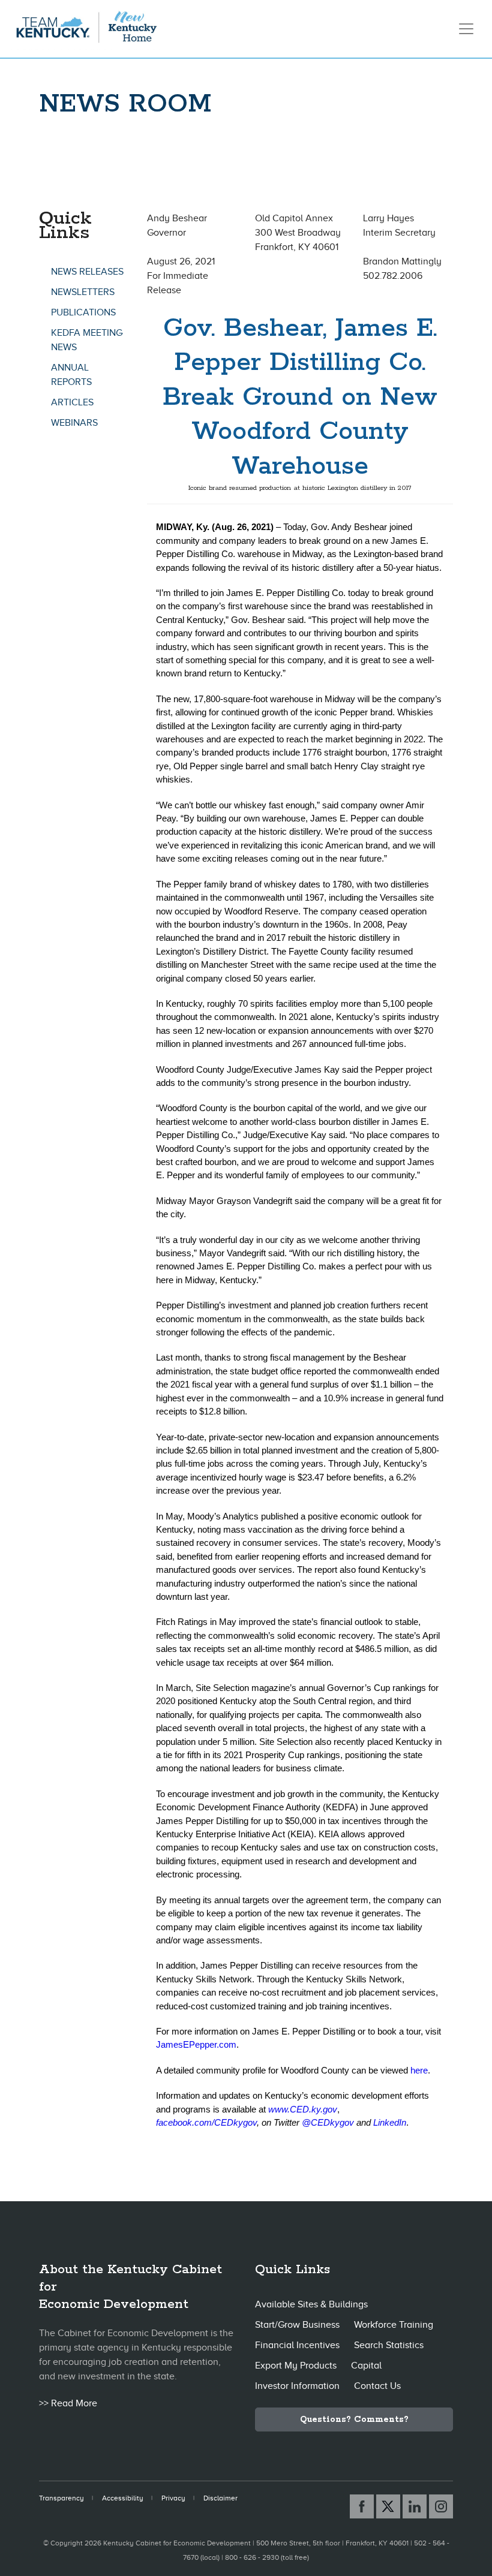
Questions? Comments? (354, 2419)
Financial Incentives (297, 2345)
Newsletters (83, 292)
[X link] (388, 2506)
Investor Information (297, 2386)
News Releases (87, 272)
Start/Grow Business (297, 2325)
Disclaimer (220, 2498)
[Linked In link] (415, 2506)
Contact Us (377, 2386)
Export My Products (296, 2366)
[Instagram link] (441, 2506)
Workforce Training (394, 2325)
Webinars (74, 423)
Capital (366, 2366)
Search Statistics (389, 2345)
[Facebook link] (362, 2506)
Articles (72, 402)
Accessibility (123, 2498)
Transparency (61, 2498)
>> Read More (68, 2403)
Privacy (173, 2498)
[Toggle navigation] (466, 29)
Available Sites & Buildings (311, 2304)
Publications (83, 312)
